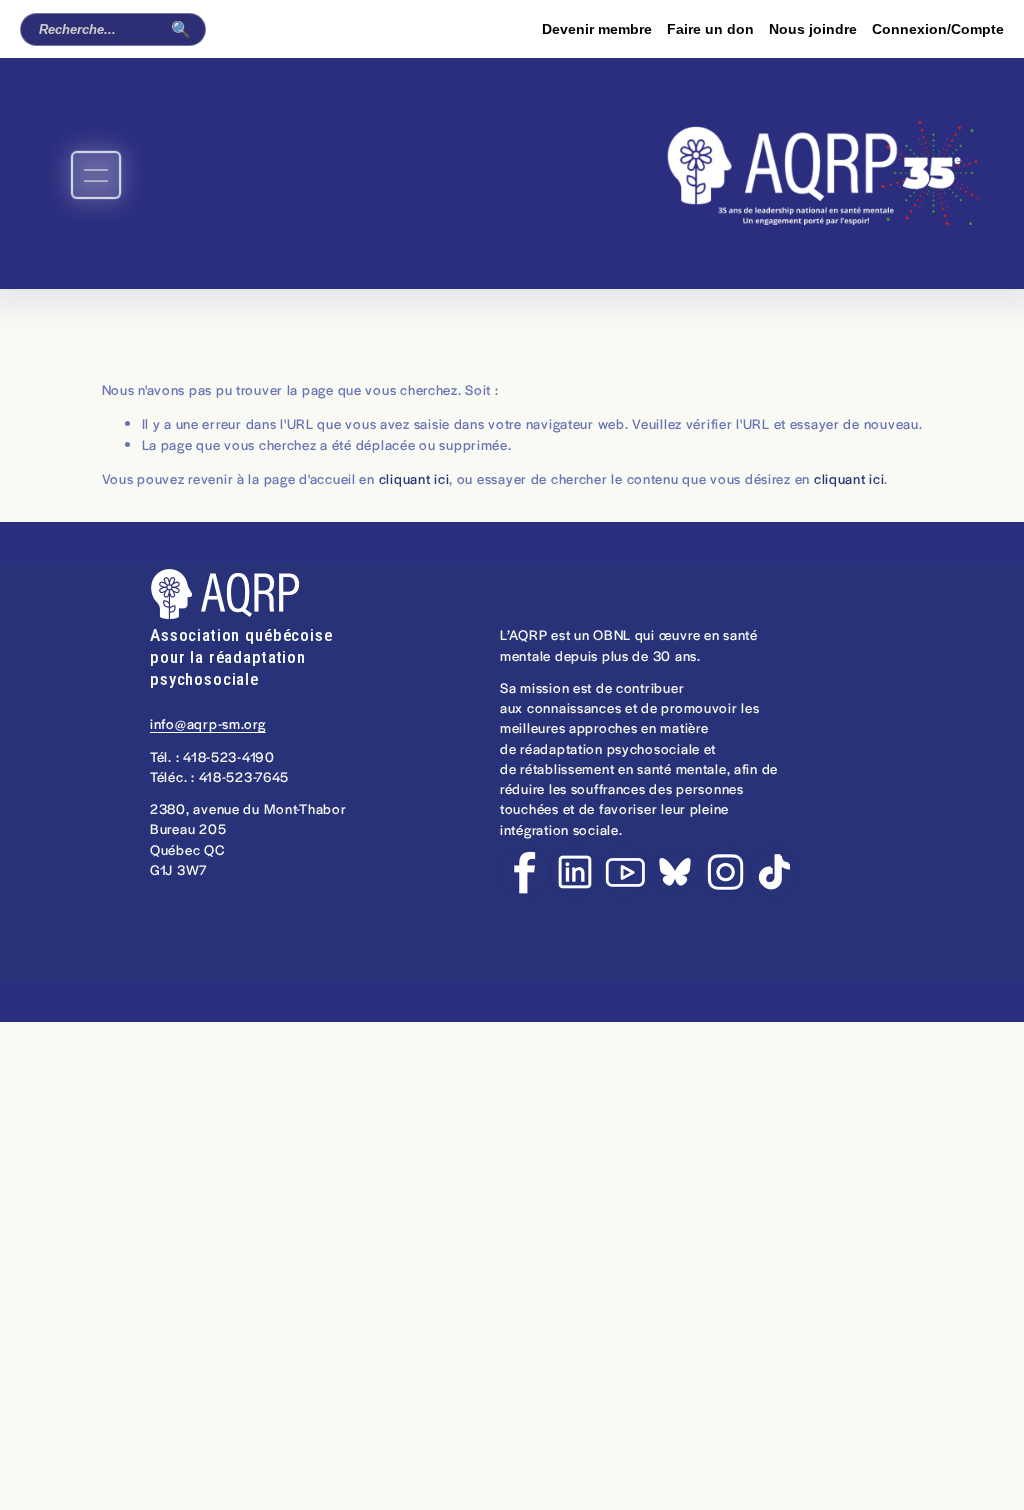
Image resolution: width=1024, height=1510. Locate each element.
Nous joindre (813, 29)
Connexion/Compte (938, 29)
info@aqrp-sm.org (208, 723)
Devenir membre (597, 29)
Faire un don (710, 29)
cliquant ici (414, 478)
